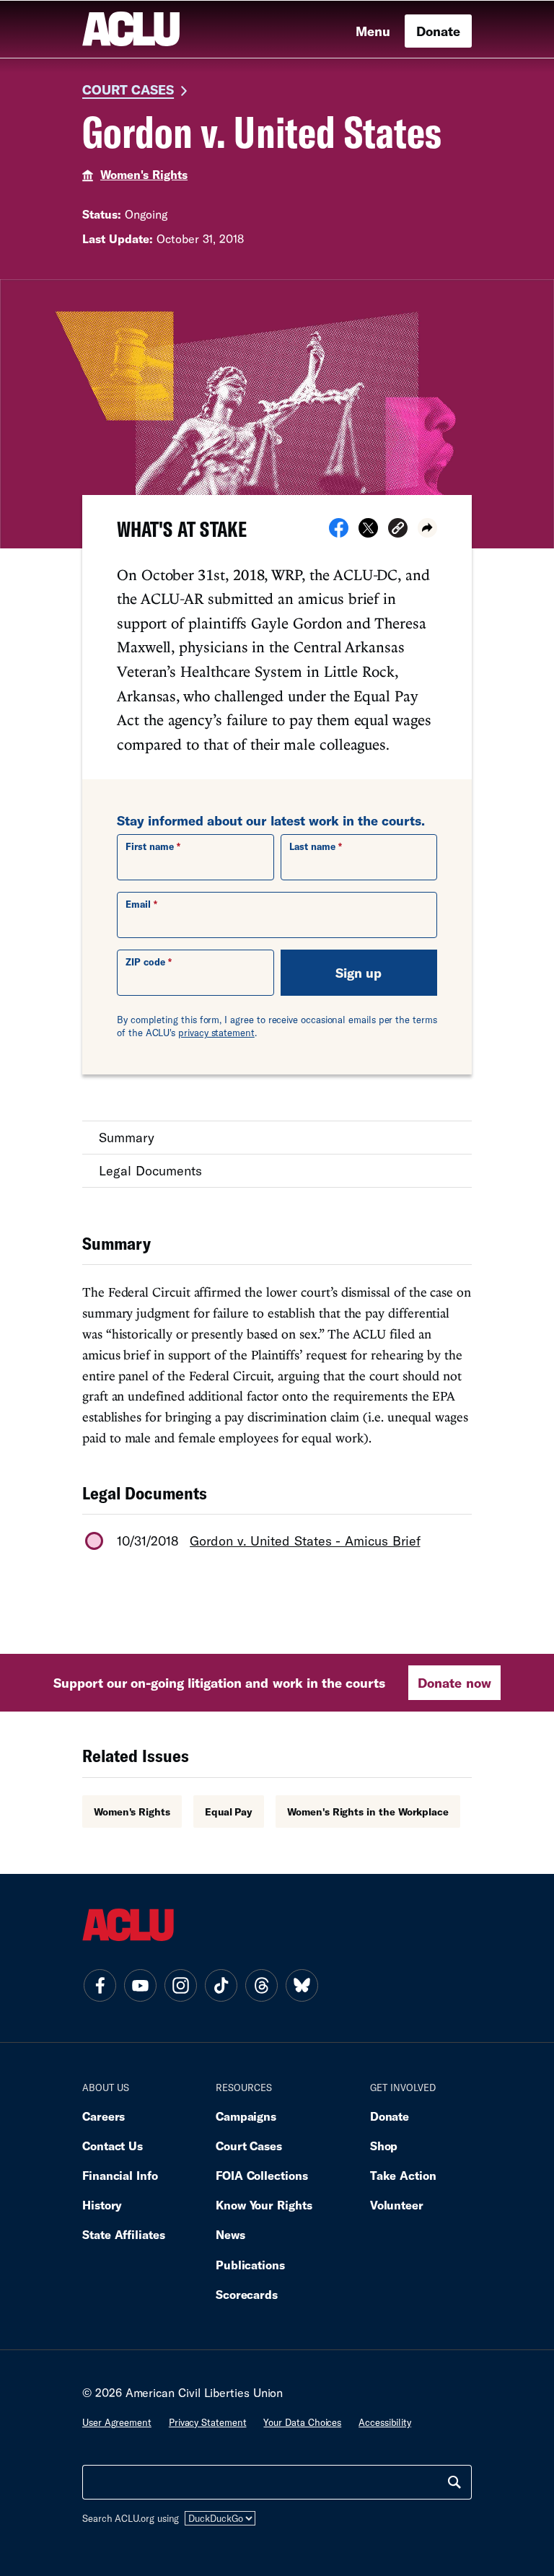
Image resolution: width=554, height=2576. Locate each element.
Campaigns (246, 2116)
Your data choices (302, 2422)
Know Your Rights (264, 2205)
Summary (127, 1137)
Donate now (454, 1683)
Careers (104, 2116)
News (230, 2234)
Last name (312, 846)
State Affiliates (124, 2234)
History (102, 2205)
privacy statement (216, 1033)
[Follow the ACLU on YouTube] (140, 1986)
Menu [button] (373, 31)
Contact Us (113, 2146)
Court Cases (128, 89)
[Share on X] (368, 533)
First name (150, 846)
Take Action (403, 2175)
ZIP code (145, 962)
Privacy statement (208, 2422)
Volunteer (397, 2205)
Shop (384, 2146)
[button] (398, 530)
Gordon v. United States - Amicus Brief (305, 1541)
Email (138, 904)
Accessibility (385, 2422)
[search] (454, 2482)
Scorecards (247, 2294)
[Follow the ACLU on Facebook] (100, 1986)
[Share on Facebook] (339, 533)
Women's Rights (144, 174)
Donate (438, 31)
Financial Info (120, 2175)
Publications (250, 2265)
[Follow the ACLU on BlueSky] (302, 1986)
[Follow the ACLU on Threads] (261, 1986)
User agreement (117, 2422)
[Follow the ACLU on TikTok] (221, 1986)
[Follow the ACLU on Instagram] (180, 1986)
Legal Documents (150, 1170)
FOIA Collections (262, 2175)
